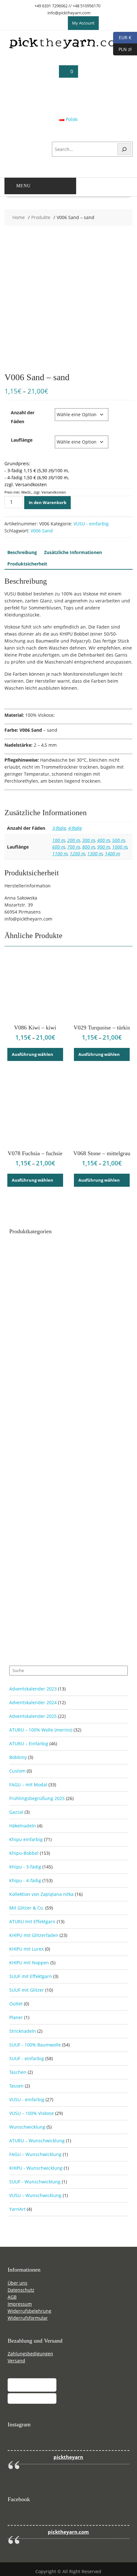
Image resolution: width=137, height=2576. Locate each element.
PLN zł (122, 49)
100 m (59, 840)
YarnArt (17, 2209)
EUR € (122, 37)
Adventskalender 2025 (33, 1716)
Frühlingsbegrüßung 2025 (37, 1798)
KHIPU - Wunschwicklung (36, 2168)
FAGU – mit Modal (28, 1785)
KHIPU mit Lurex (26, 1949)
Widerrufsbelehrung (29, 2311)
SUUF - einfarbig (27, 2058)
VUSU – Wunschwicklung (35, 2195)
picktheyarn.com (68, 2532)
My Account (83, 23)
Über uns (18, 2283)
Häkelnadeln (23, 1826)
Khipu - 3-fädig (25, 1867)
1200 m (77, 854)
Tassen (16, 2086)
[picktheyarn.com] (69, 48)
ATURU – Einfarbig (29, 1743)
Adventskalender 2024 (33, 1702)
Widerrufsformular (28, 2318)
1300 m (95, 854)
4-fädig (75, 828)
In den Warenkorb (47, 502)
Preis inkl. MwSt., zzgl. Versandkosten (35, 492)
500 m (119, 840)
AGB (12, 2297)
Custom (17, 1771)
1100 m (60, 854)
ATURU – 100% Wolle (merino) (41, 1730)
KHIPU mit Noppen (29, 1963)
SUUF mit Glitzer (27, 1990)
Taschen (18, 2072)
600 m (59, 847)
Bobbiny (18, 1757)
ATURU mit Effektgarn (32, 1921)
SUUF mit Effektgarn (31, 1976)
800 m (89, 847)
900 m (104, 847)
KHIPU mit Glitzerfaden (34, 1935)
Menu (23, 186)
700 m (74, 847)
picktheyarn (68, 2457)
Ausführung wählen (32, 1054)
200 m (74, 840)
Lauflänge (22, 440)
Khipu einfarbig (26, 1839)
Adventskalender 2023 (33, 1689)
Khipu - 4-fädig (25, 1880)
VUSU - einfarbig (91, 524)
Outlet (16, 2004)
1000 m (120, 847)
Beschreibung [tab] (22, 552)
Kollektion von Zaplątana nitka (41, 1894)
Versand (16, 2361)
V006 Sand (42, 531)
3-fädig (59, 828)
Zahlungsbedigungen (30, 2354)
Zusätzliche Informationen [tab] (73, 552)
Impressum (20, 2304)
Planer (16, 2017)
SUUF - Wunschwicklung (35, 2182)
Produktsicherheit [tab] (27, 564)
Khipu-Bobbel (24, 1853)
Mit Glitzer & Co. (27, 1908)
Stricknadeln (23, 2031)
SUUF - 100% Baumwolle (35, 2045)
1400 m (112, 854)
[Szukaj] (124, 149)
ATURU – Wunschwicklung (37, 2141)
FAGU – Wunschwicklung (35, 2154)
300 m (89, 840)
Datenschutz (21, 2290)
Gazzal (16, 1812)
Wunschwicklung (27, 2127)
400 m (104, 840)
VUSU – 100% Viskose (32, 2113)
